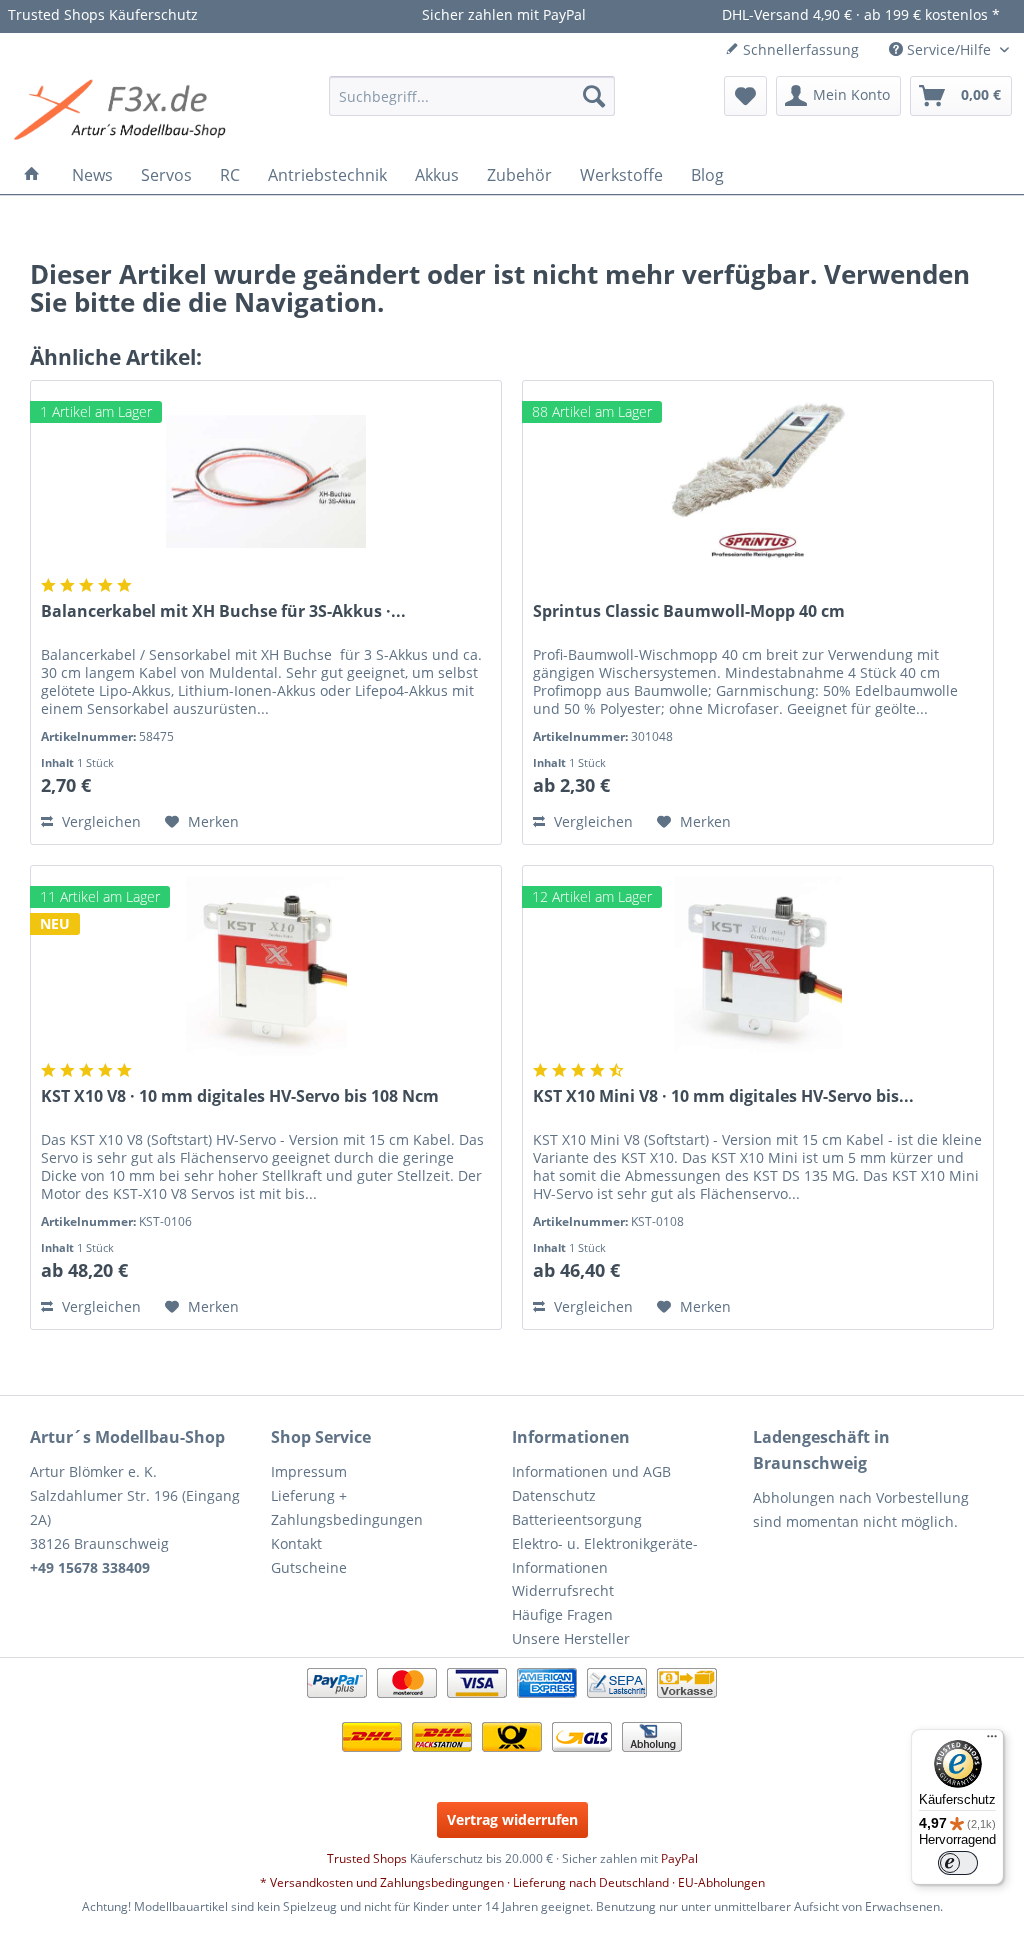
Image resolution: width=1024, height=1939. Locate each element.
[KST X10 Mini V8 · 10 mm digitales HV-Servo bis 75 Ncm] (758, 966)
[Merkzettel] (745, 96)
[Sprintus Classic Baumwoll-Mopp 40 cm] (758, 481)
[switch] (958, 1863)
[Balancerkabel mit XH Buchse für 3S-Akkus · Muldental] (266, 481)
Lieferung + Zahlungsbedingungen (347, 1507)
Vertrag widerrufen (512, 1819)
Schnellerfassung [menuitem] (799, 49)
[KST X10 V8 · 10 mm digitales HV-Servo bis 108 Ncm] (266, 966)
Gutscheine (309, 1567)
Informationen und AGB (591, 1471)
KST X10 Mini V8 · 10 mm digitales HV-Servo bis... (723, 1096)
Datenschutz (554, 1495)
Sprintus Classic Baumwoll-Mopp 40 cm (689, 611)
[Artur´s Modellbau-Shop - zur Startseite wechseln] (123, 111)
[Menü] (992, 1741)
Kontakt (296, 1543)
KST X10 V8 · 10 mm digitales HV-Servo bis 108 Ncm (240, 1096)
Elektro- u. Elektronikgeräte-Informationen (605, 1555)
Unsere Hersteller (571, 1638)
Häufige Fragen (562, 1614)
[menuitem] (472, 96)
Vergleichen (99, 821)
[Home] (32, 175)
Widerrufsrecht (563, 1590)
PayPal (679, 1858)
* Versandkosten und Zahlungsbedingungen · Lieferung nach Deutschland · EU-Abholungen (512, 1882)
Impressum (309, 1471)
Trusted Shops (367, 1858)
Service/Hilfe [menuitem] (949, 49)
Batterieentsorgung (577, 1519)
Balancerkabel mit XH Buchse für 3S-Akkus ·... (223, 611)
